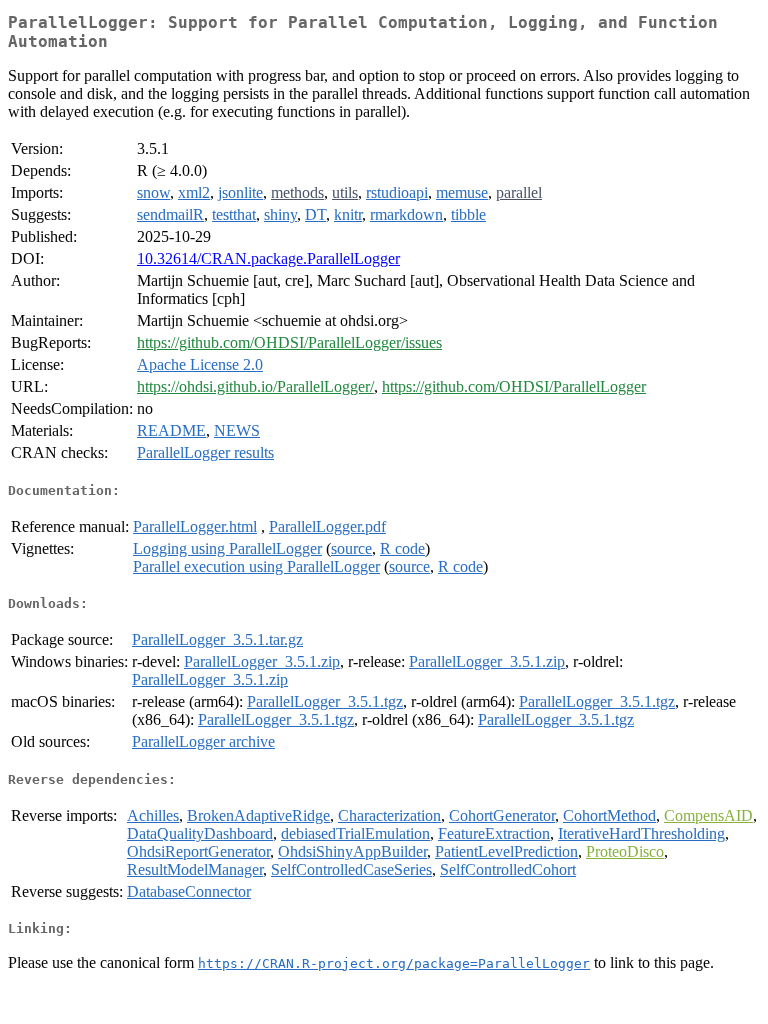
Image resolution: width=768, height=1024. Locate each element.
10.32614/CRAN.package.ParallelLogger (268, 258)
